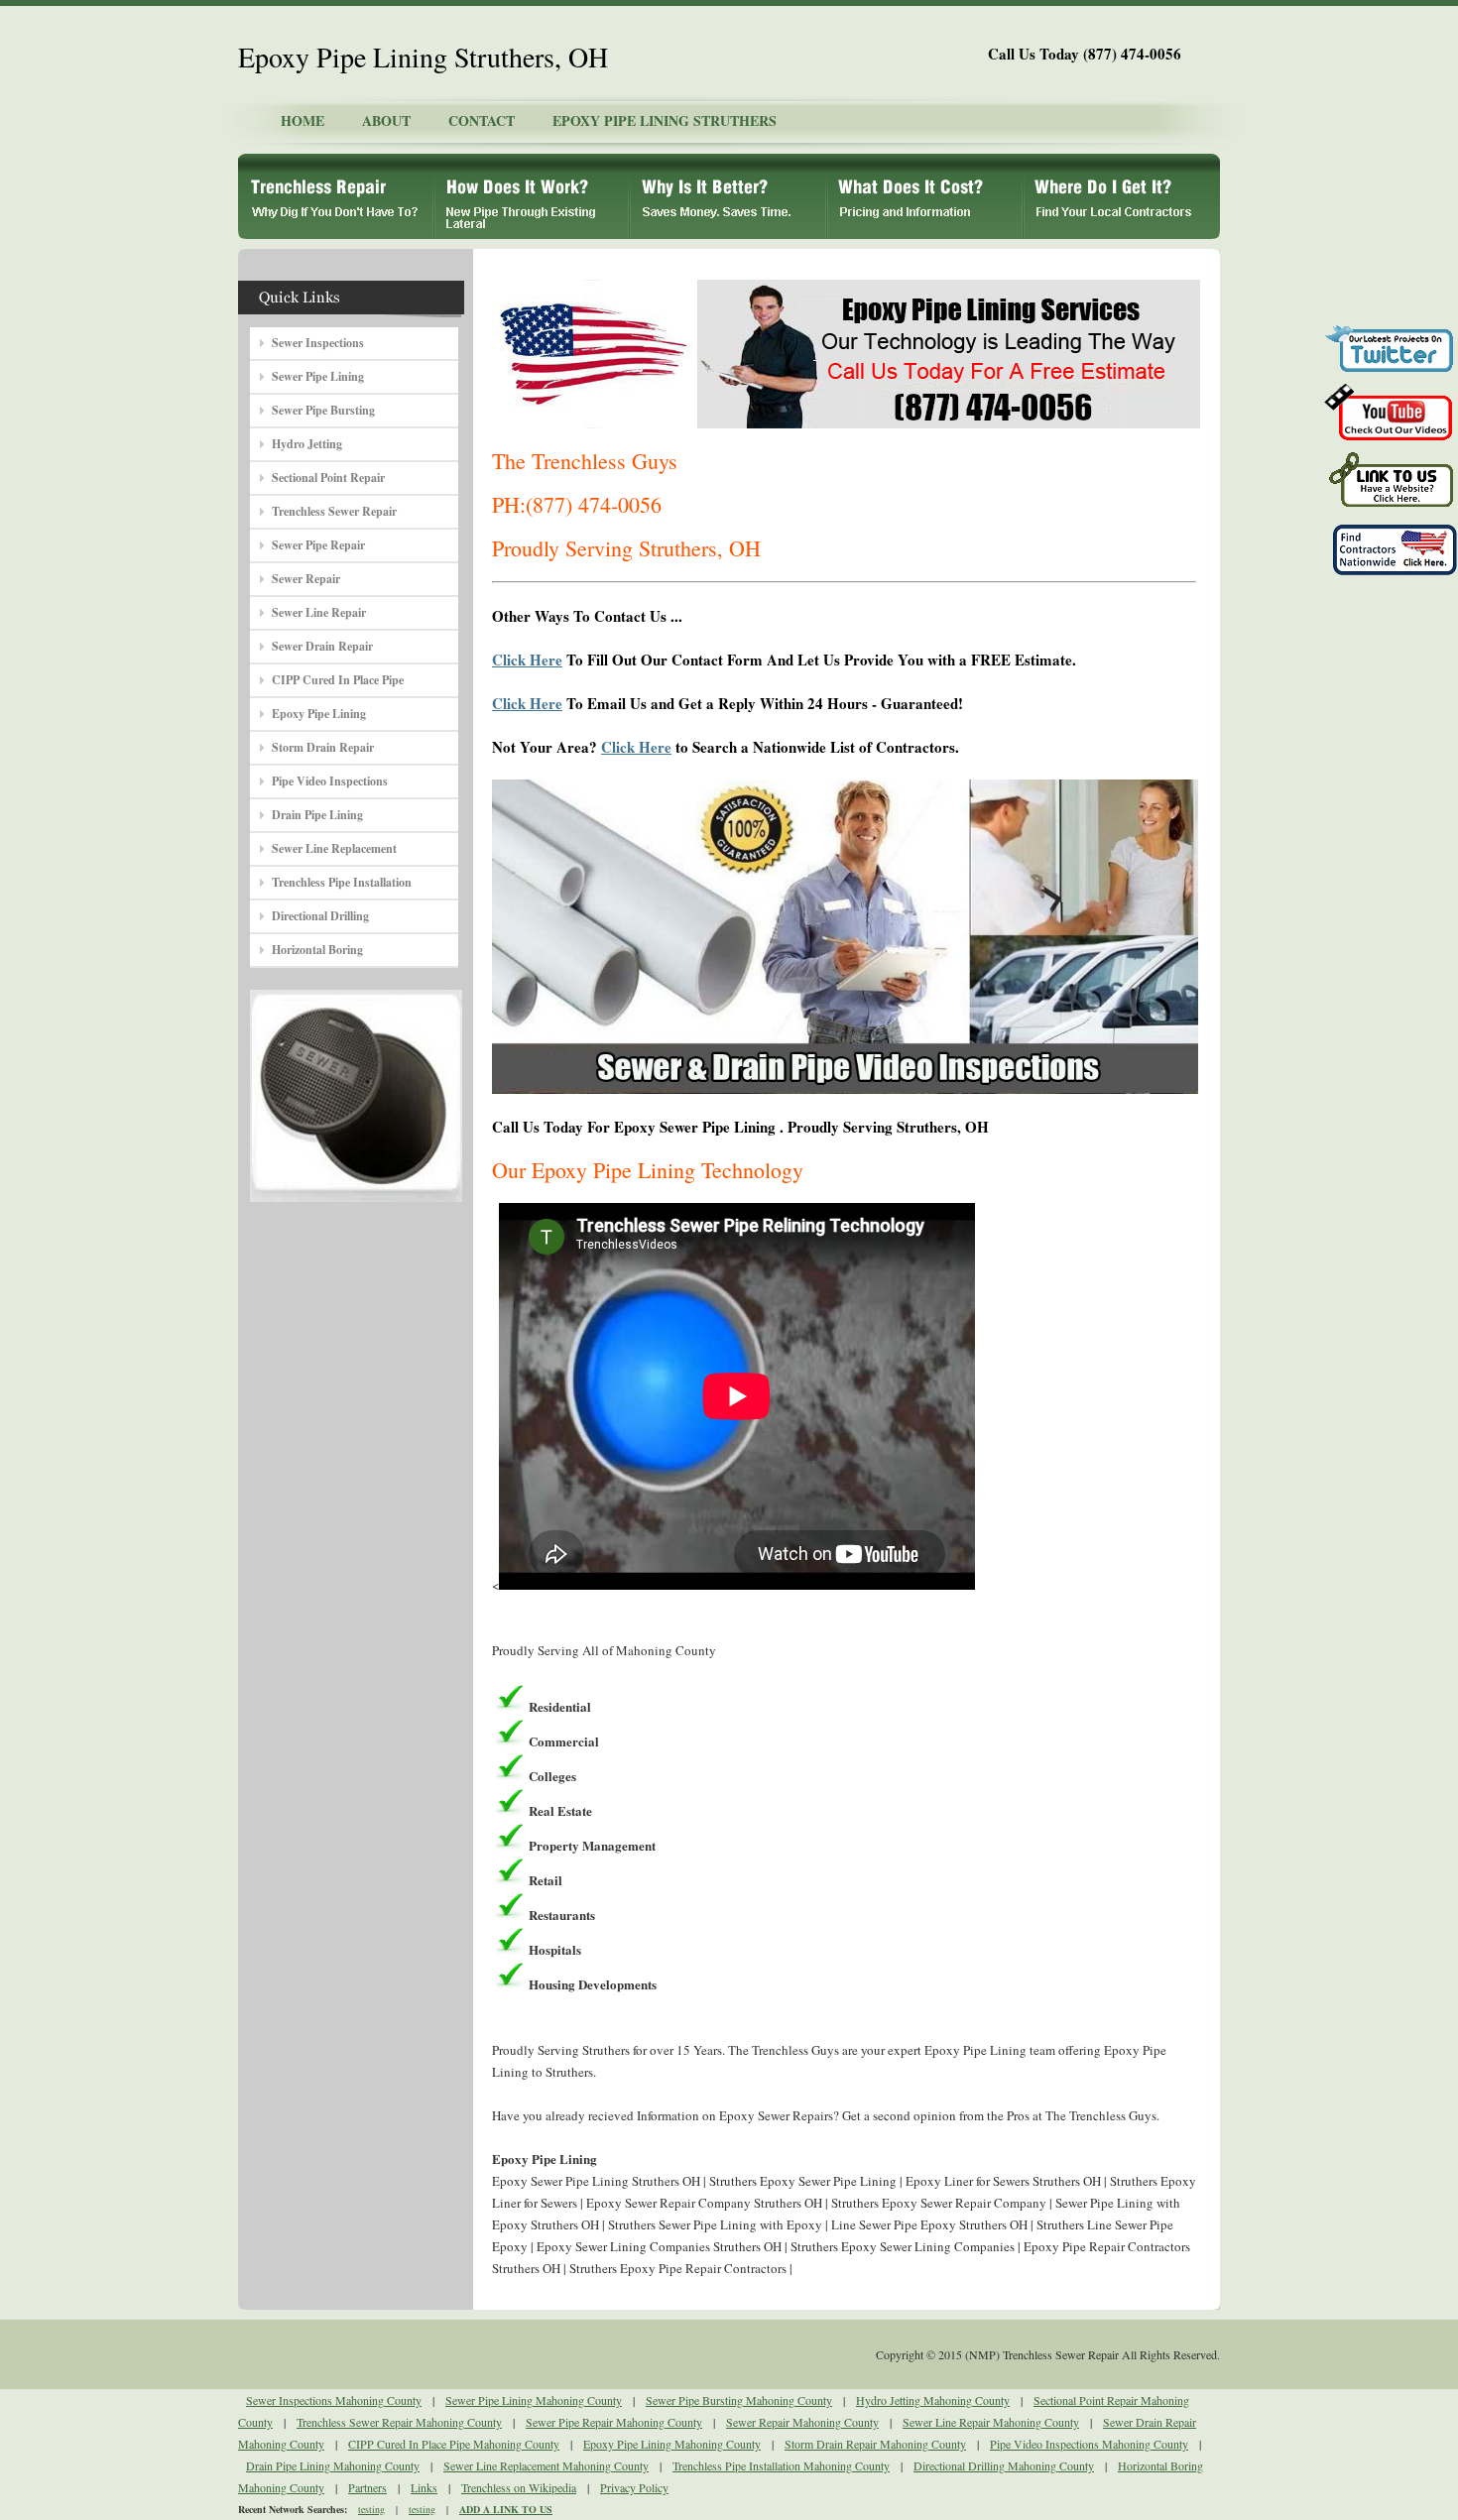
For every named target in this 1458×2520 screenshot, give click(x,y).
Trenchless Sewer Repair (334, 511)
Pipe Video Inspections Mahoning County (1089, 2444)
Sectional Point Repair (328, 478)
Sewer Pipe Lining (318, 376)
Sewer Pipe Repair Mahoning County (614, 2422)
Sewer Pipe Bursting (323, 410)
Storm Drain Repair (323, 747)
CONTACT (482, 120)
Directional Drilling (320, 916)
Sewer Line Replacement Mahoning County (546, 2465)
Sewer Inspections (318, 343)
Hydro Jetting (307, 444)
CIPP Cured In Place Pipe (338, 680)
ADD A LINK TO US (506, 2509)
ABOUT (386, 120)
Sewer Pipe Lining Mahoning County (534, 2400)
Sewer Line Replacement (334, 848)
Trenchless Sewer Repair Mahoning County (399, 2422)
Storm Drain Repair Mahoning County (875, 2444)
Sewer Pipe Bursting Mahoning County (739, 2400)
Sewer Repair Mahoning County (802, 2422)
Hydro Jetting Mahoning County (933, 2400)
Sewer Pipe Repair (318, 545)
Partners (367, 2487)
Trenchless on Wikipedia (519, 2487)
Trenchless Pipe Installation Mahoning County (781, 2465)
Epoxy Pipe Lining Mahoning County (672, 2444)
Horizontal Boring (317, 950)
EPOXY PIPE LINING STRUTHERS (665, 120)
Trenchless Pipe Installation (342, 882)
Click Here (527, 660)
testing (371, 2509)
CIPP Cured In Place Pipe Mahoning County (454, 2444)
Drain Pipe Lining (317, 815)
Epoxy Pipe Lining (319, 714)
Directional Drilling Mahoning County (1004, 2465)
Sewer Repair (306, 579)
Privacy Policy (634, 2487)
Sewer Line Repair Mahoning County (991, 2422)
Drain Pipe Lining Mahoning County (333, 2465)
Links (424, 2487)
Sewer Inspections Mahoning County (334, 2400)
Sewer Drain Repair (322, 646)
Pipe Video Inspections (330, 781)
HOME (303, 120)
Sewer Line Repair (319, 612)
